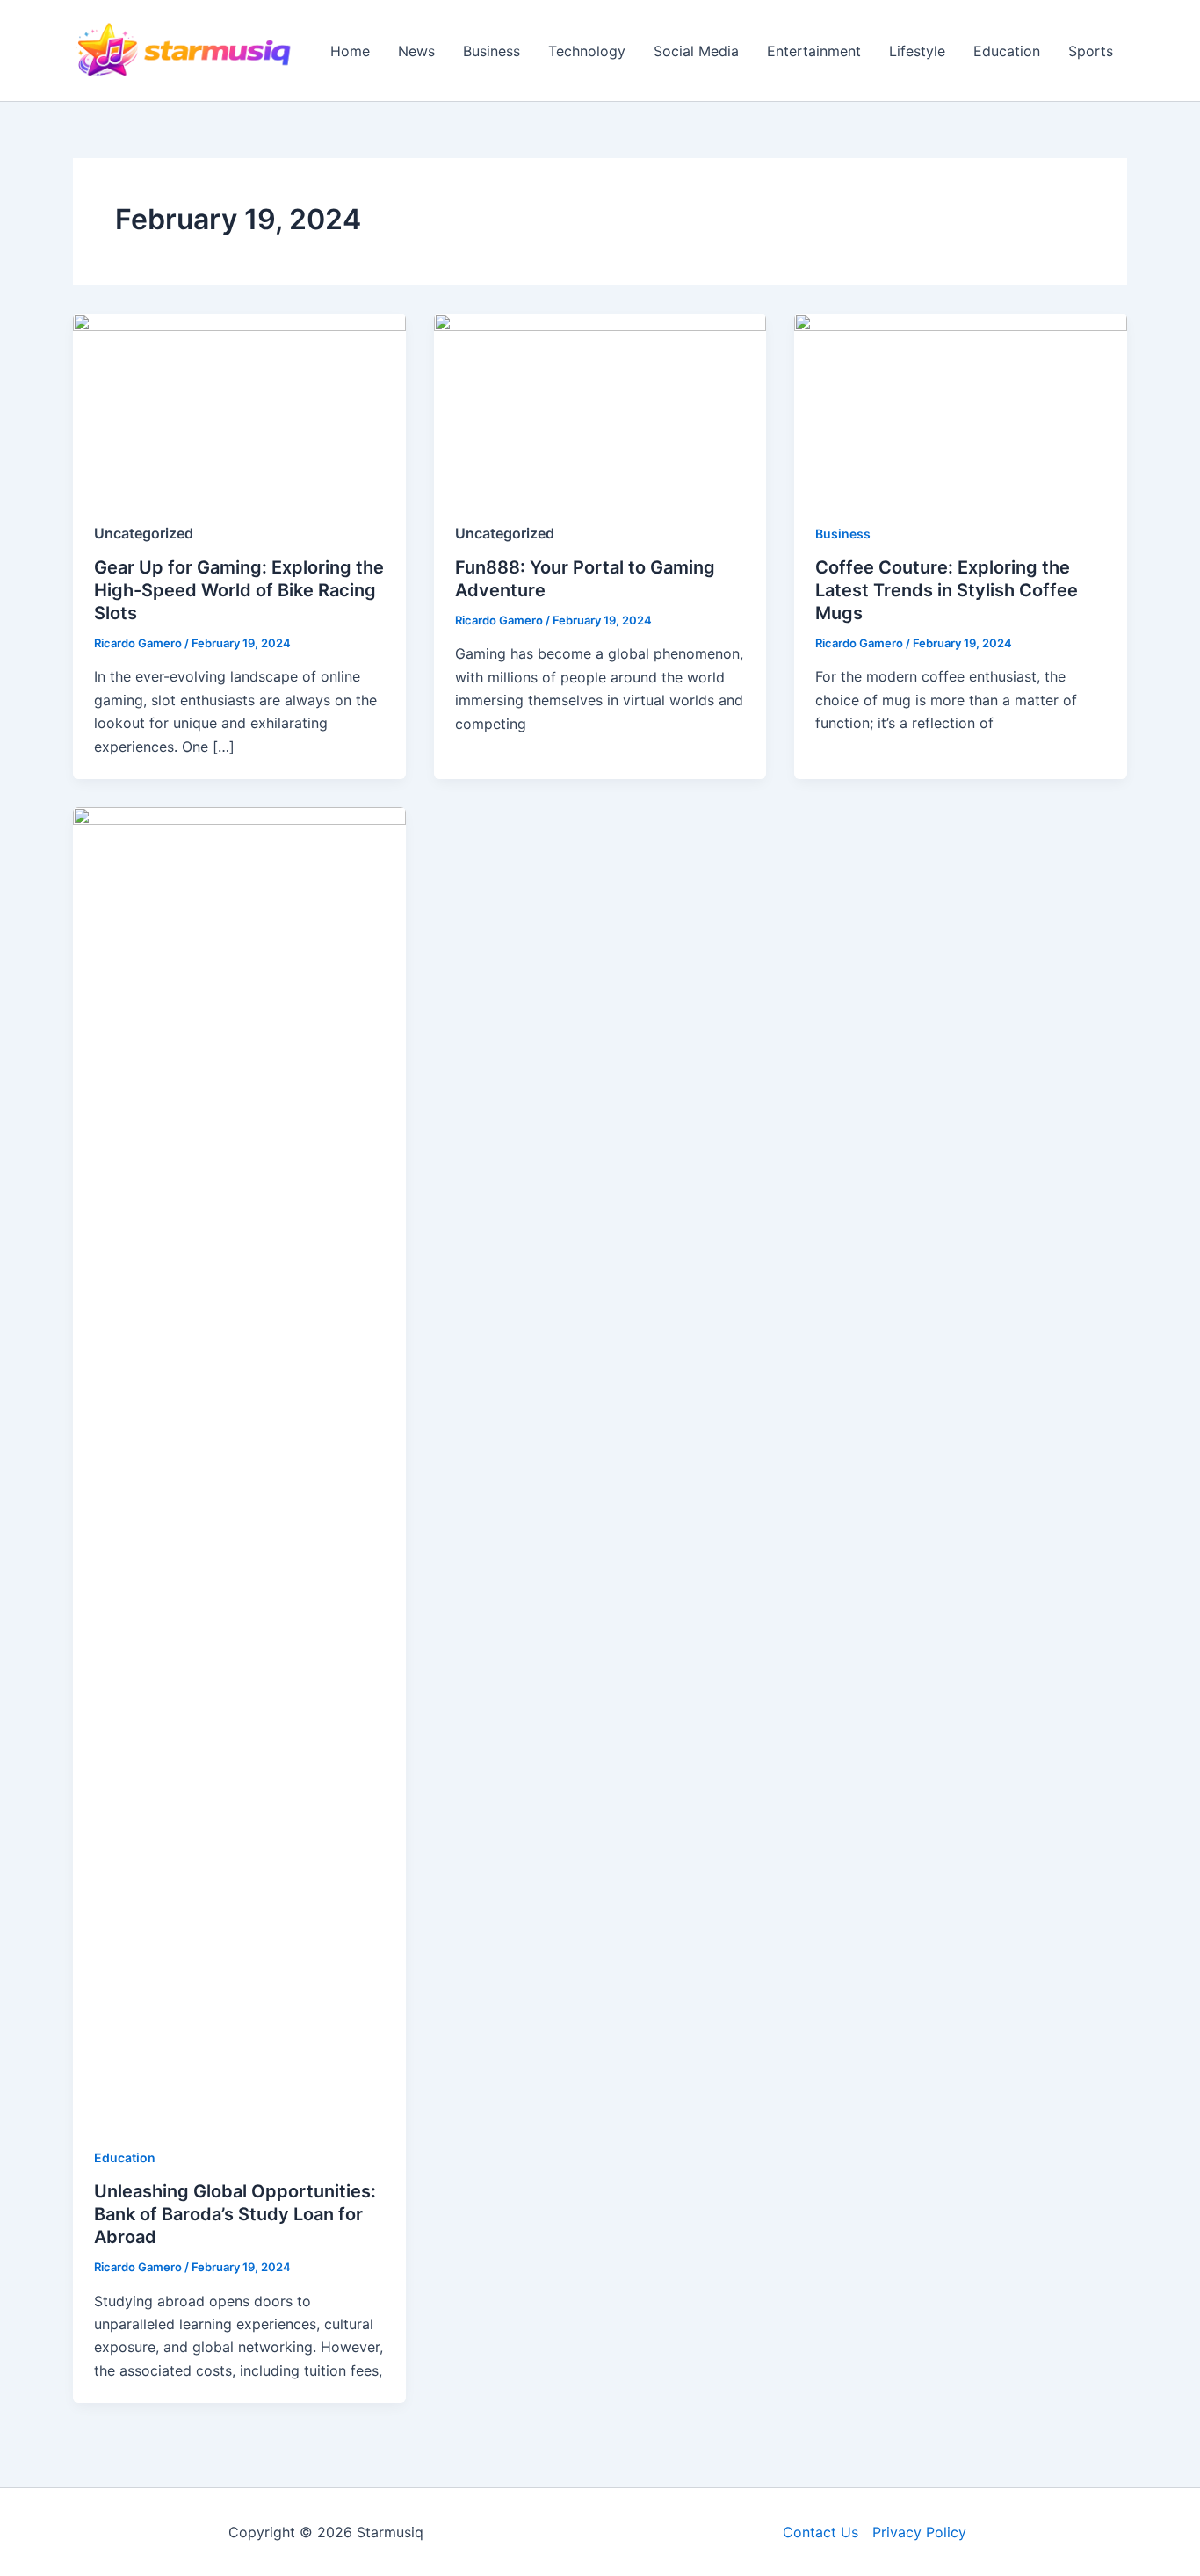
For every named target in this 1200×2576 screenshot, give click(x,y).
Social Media (696, 51)
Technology (587, 51)
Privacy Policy (919, 2532)
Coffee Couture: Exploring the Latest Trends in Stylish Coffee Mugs (947, 590)
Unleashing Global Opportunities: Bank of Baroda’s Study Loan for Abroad (235, 2214)
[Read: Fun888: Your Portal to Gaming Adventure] (600, 406)
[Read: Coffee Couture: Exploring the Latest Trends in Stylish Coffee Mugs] (961, 406)
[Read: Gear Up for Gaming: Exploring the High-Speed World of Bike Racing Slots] (239, 406)
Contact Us (820, 2532)
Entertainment (814, 51)
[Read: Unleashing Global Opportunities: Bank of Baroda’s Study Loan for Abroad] (239, 1464)
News (416, 51)
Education (1007, 51)
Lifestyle (917, 51)
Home (350, 51)
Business (492, 51)
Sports (1091, 51)
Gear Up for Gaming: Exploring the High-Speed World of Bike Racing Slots (239, 590)
